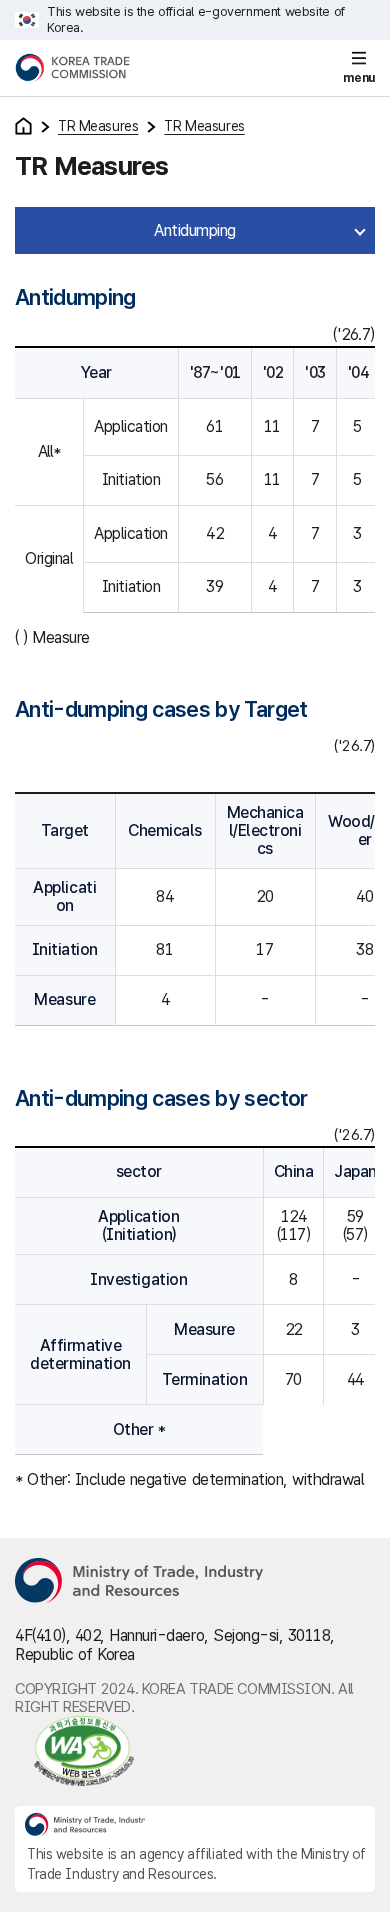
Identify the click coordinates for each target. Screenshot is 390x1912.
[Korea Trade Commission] (72, 68)
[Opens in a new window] (140, 1582)
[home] (23, 126)
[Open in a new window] (195, 1751)
